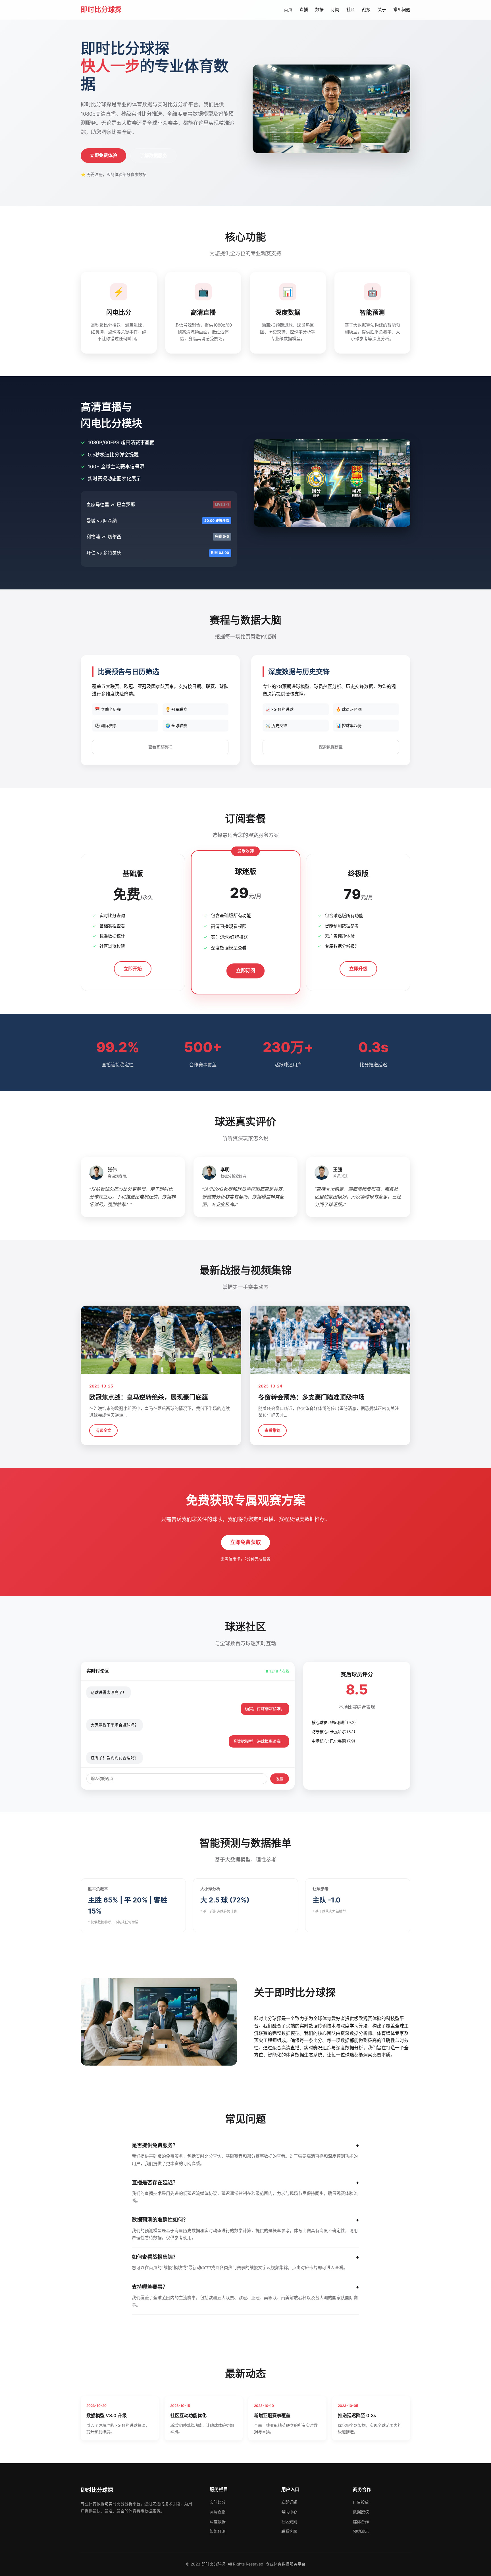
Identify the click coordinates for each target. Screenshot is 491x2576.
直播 (304, 10)
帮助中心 (289, 2512)
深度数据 (218, 2522)
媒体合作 (361, 2522)
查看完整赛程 (160, 747)
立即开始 (133, 969)
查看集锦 (272, 1430)
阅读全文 (103, 1430)
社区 (351, 10)
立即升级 (358, 969)
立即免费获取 (246, 1542)
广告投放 (361, 2502)
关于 (382, 10)
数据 (319, 10)
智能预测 (218, 2531)
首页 (288, 10)
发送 (280, 1779)
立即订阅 (245, 971)
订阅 (335, 10)
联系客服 (289, 2531)
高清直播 (218, 2512)
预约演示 (361, 2531)
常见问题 (402, 10)
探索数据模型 (331, 747)
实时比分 (218, 2502)
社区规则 (289, 2522)
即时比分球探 (101, 10)
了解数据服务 (153, 155)
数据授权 (361, 2512)
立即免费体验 (103, 155)
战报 (366, 10)
